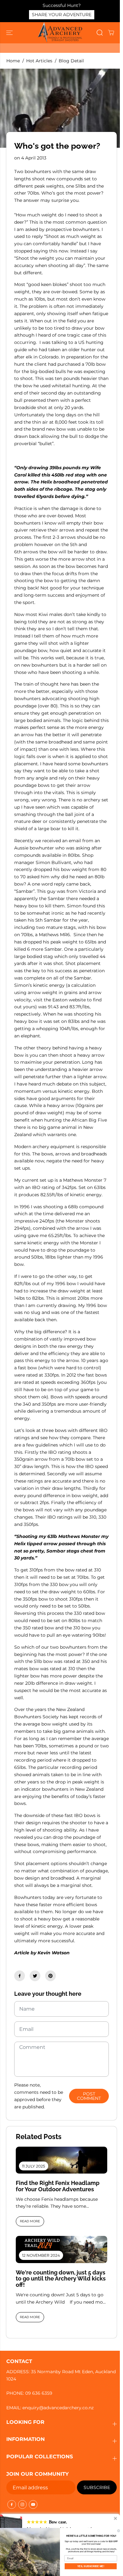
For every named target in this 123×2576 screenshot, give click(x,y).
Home (13, 61)
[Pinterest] (50, 1976)
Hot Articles (39, 61)
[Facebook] (20, 1976)
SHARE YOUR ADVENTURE (62, 15)
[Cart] (111, 33)
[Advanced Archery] (60, 33)
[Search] (100, 33)
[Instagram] (22, 2504)
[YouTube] (33, 2504)
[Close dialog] (119, 2531)
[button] (10, 33)
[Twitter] (35, 1976)
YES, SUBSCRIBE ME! (91, 2566)
